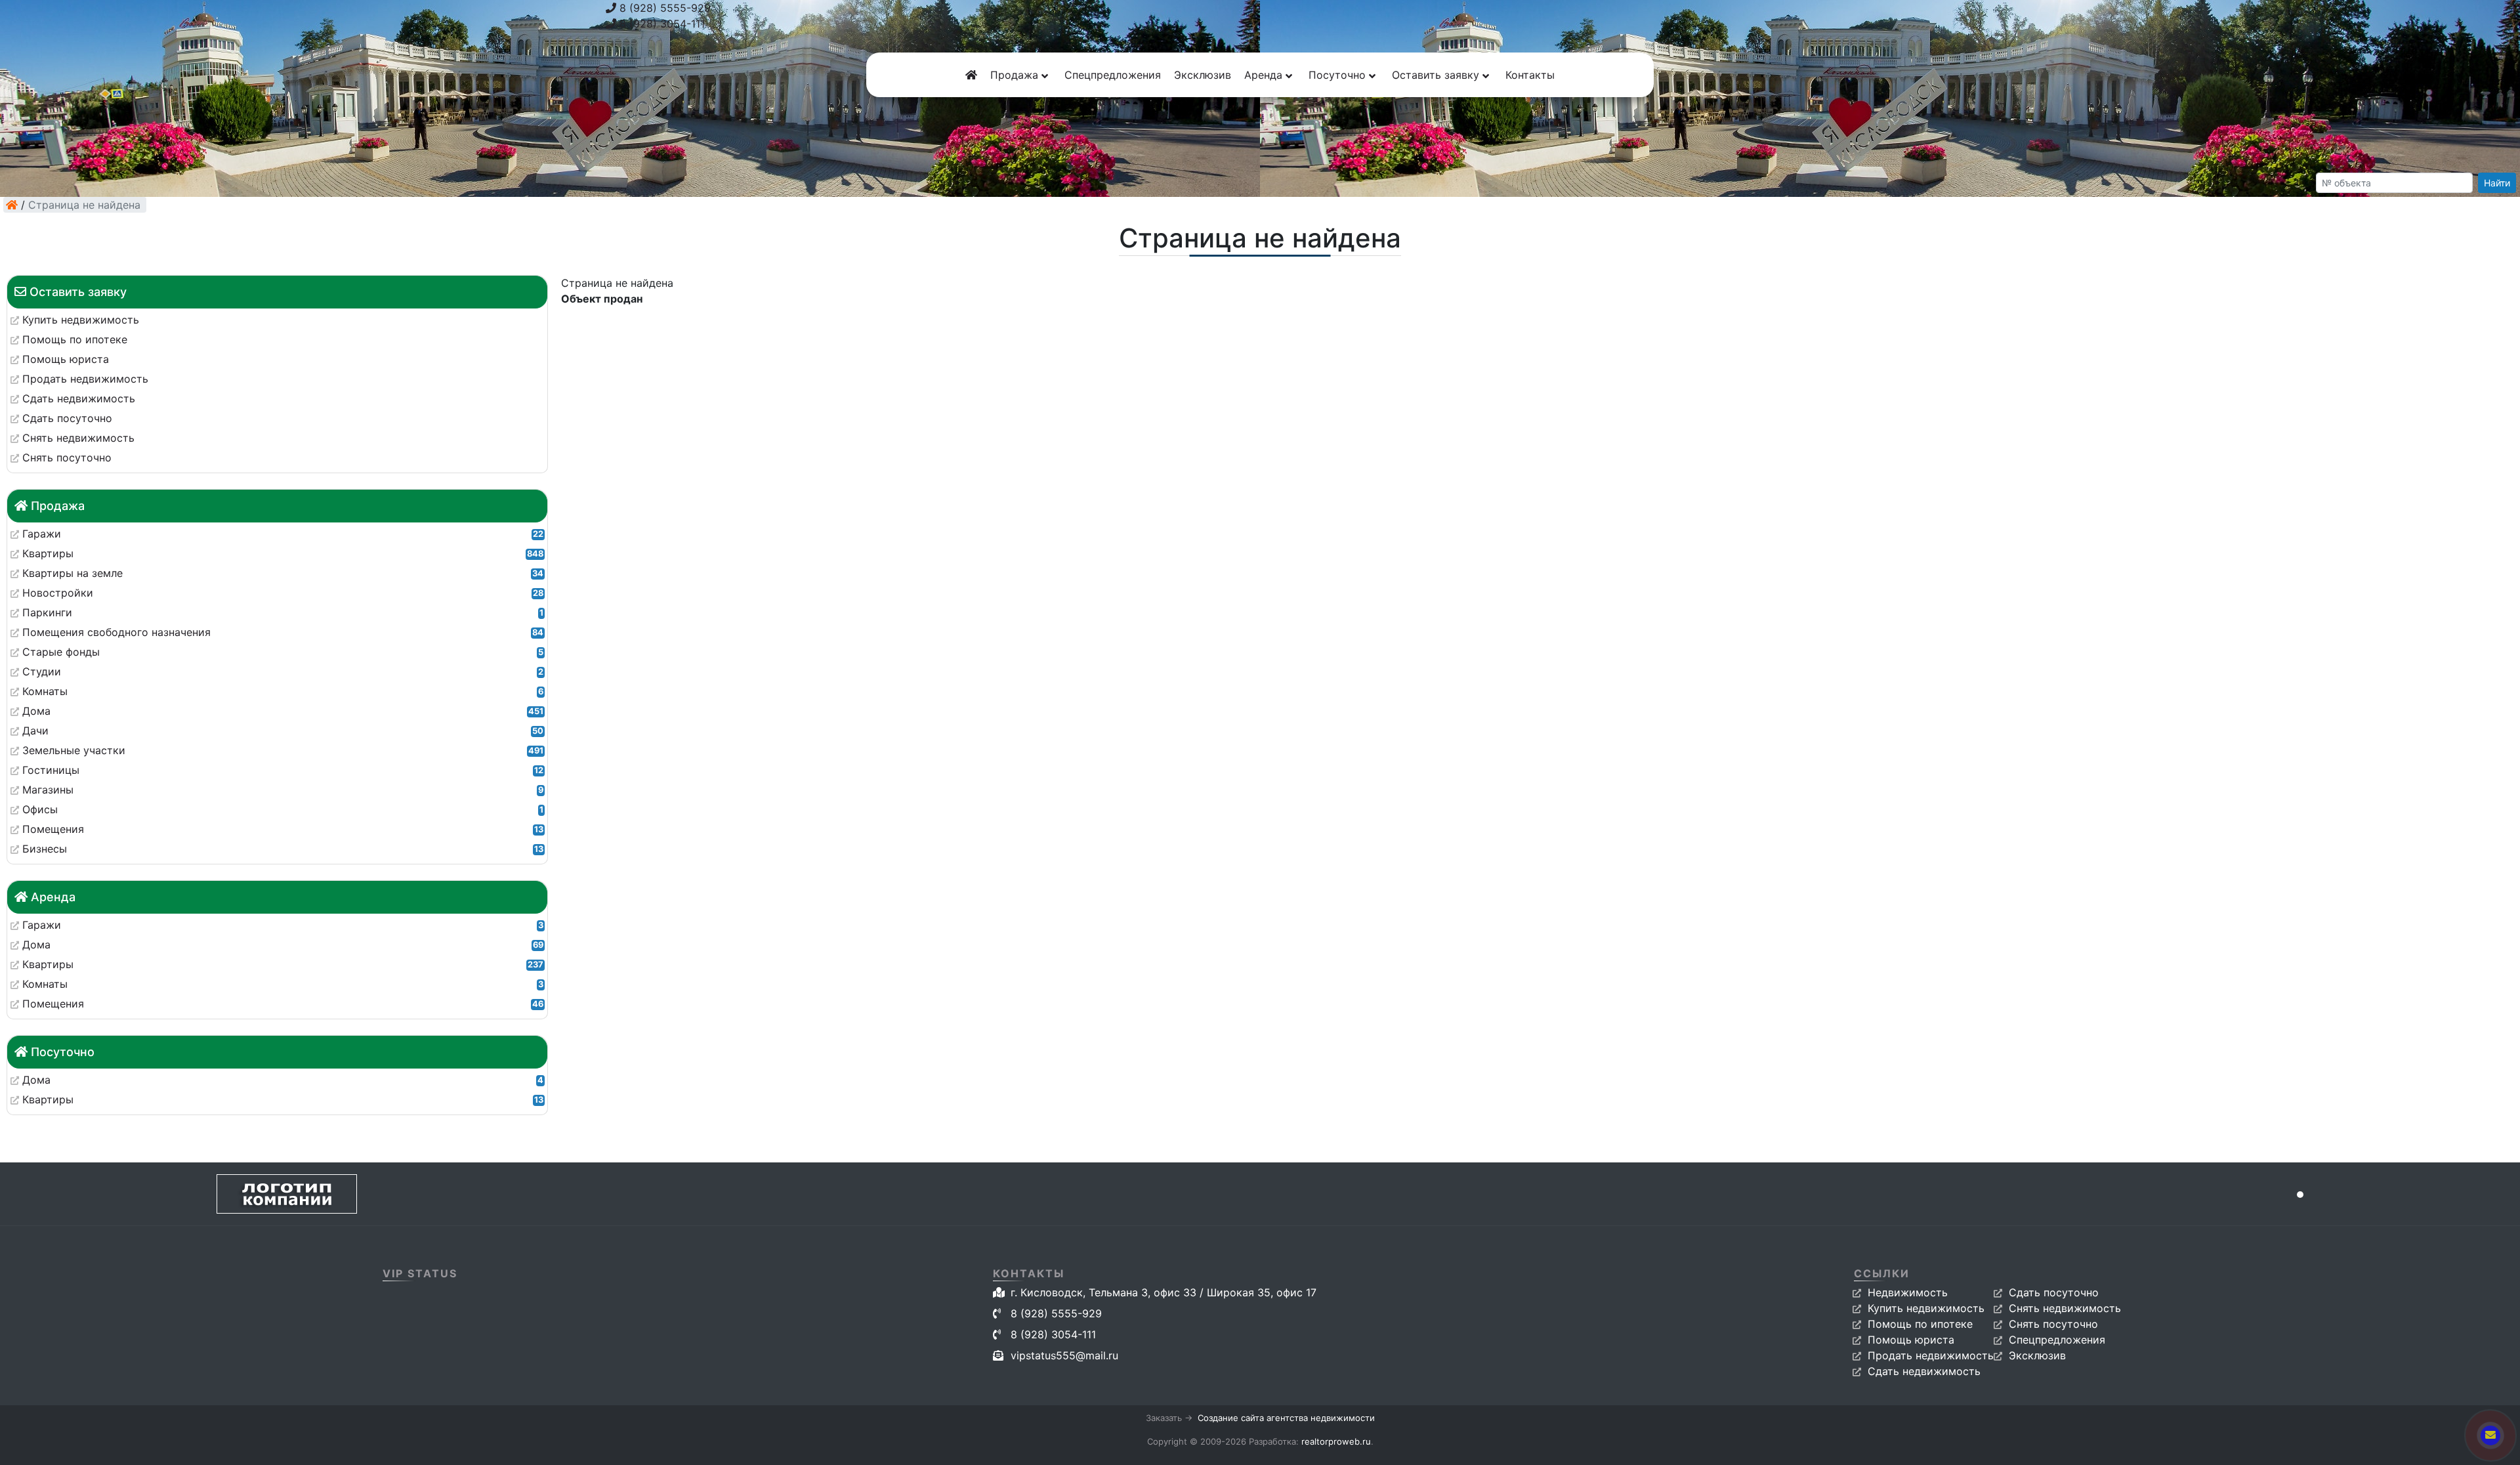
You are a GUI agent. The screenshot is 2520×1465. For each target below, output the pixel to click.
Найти (2497, 183)
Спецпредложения (1113, 75)
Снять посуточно (2053, 1324)
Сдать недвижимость (1924, 1371)
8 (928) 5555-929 (663, 8)
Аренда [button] (1265, 75)
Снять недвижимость (2065, 1308)
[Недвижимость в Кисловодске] (12, 205)
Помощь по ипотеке (1920, 1324)
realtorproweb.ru (1336, 1441)
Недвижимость (1908, 1292)
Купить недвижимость (1926, 1308)
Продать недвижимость (1931, 1355)
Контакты (1530, 75)
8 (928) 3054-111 (661, 24)
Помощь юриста (1911, 1340)
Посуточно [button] (1339, 75)
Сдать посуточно (2054, 1292)
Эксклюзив (1203, 75)
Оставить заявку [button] (1437, 75)
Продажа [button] (1016, 75)
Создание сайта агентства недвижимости (1286, 1418)
